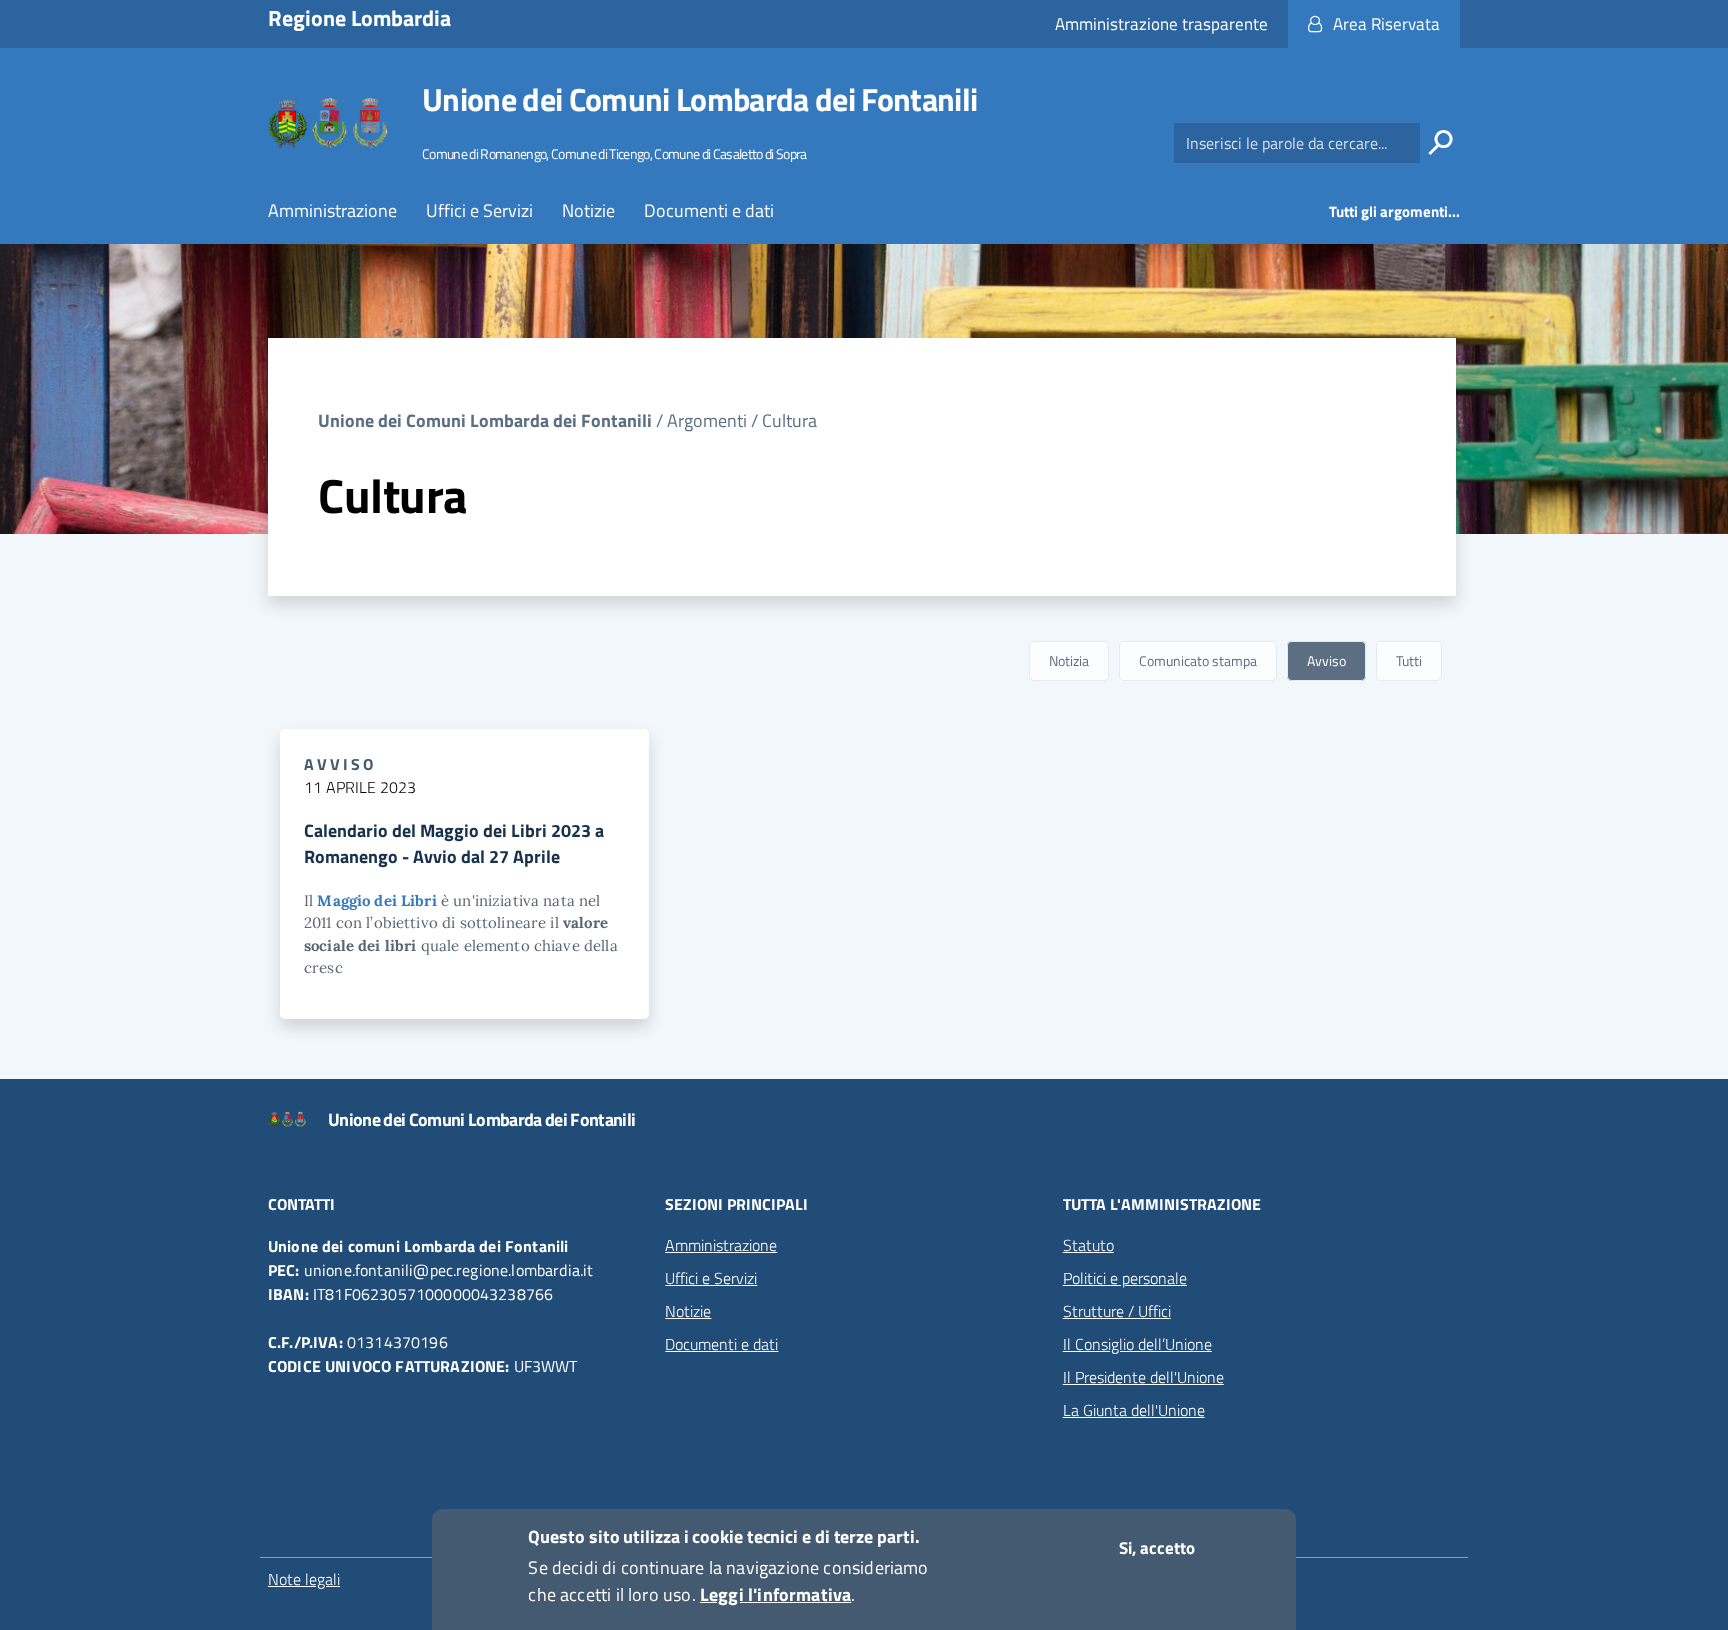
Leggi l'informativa (775, 1594)
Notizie (588, 210)
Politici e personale (1125, 1278)
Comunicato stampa (1198, 660)
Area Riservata (1386, 24)
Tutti (1409, 660)
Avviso (1326, 660)
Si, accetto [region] (1157, 1548)
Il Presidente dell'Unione (1143, 1377)
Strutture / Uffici (1117, 1311)
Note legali (304, 1579)
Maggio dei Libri (376, 900)
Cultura (789, 420)
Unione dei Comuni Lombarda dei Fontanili (699, 99)
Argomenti (707, 420)
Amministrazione (332, 210)
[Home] (329, 123)
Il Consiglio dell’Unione (1137, 1344)
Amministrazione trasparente (1161, 24)
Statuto (1088, 1245)
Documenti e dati (709, 210)
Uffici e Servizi (479, 210)
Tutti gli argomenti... (1394, 211)
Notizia (1069, 660)
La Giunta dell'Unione (1134, 1410)
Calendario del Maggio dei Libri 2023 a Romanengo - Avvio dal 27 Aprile (454, 843)
